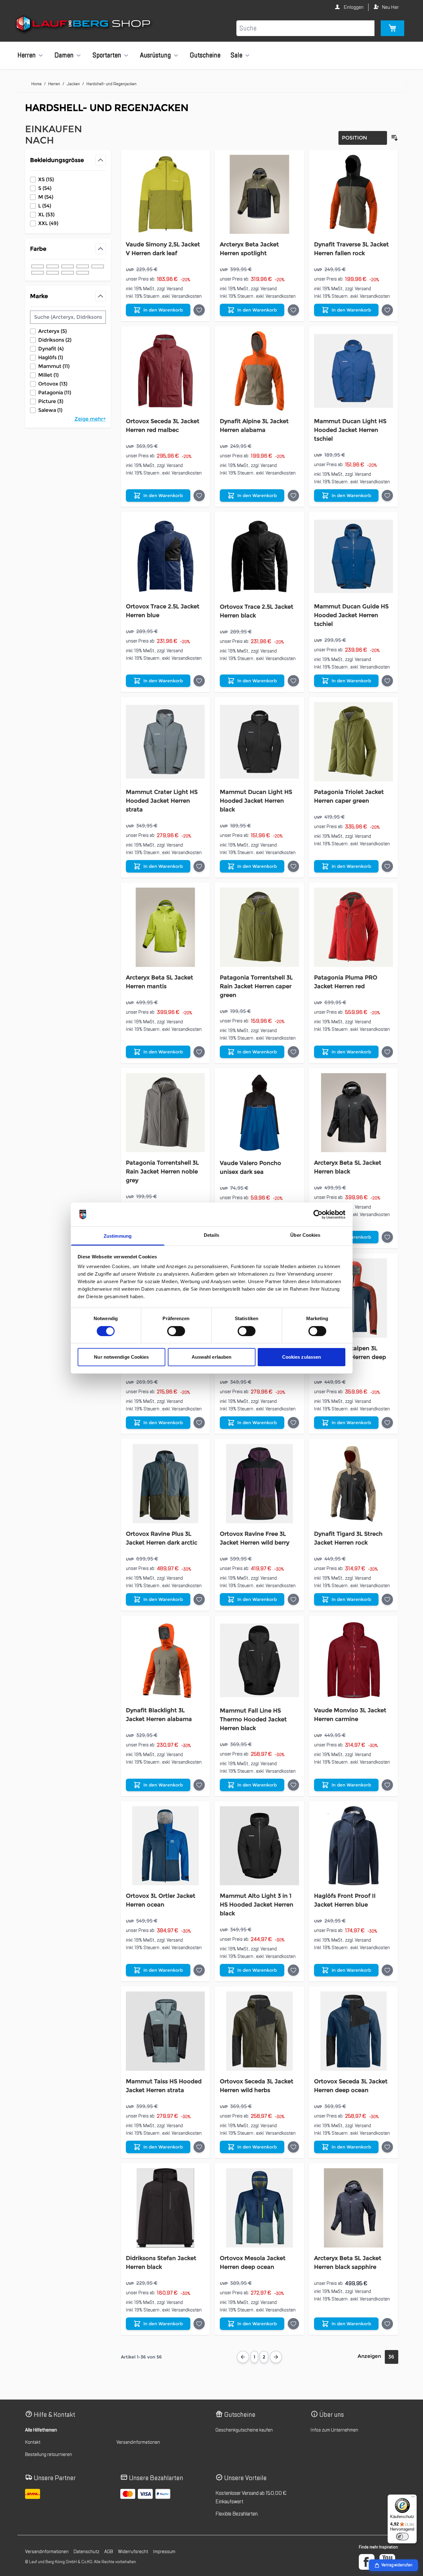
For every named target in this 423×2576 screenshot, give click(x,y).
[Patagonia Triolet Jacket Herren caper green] (354, 742)
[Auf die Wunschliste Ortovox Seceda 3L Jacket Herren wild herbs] (293, 2147)
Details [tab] (211, 1235)
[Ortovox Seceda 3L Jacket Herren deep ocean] (354, 2031)
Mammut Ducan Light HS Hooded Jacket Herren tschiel (350, 430)
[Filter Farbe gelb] (53, 273)
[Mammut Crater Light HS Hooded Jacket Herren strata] (165, 742)
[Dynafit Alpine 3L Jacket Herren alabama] (259, 371)
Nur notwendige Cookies (121, 1357)
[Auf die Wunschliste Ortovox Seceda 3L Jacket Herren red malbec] (199, 496)
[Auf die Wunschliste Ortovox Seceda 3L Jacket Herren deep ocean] (387, 2147)
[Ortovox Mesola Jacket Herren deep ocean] (259, 2208)
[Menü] (413, 2498)
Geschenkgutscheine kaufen (244, 2430)
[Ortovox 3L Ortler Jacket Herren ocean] (165, 1846)
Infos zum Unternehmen (334, 2430)
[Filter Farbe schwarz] (38, 266)
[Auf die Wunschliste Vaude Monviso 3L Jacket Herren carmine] (387, 1785)
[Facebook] (367, 2562)
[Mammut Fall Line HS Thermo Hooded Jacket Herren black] (259, 1660)
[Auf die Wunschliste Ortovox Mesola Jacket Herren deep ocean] (293, 2324)
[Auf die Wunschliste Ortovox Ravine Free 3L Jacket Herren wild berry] (293, 1599)
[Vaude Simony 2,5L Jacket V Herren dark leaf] (165, 194)
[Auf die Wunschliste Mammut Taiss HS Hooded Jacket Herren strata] (199, 2147)
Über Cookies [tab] (305, 1235)
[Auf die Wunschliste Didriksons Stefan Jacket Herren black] (199, 2324)
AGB (109, 2552)
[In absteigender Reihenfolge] (395, 138)
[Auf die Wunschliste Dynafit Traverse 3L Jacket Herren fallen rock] (387, 310)
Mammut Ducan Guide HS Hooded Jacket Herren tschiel (351, 615)
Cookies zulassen (302, 1357)
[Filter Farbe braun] (38, 273)
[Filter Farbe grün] (68, 266)
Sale (236, 55)
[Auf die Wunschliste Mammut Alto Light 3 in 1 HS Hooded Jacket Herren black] (293, 1970)
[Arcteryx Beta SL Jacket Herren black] (354, 1113)
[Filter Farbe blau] (53, 266)
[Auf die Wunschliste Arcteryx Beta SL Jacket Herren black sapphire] (387, 2324)
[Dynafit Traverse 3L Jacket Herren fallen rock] (354, 194)
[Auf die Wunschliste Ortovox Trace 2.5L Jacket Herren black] (293, 681)
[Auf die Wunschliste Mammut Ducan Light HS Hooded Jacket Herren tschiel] (387, 496)
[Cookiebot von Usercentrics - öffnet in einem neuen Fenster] (318, 1215)
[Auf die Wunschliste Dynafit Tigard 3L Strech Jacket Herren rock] (387, 1599)
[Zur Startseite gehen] (84, 25)
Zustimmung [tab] (118, 1236)
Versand (175, 289)
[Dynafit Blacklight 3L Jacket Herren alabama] (165, 1660)
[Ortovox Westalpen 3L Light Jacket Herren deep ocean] (354, 1298)
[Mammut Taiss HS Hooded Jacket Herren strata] (165, 2031)
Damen (64, 55)
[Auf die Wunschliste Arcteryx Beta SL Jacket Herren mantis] (199, 1052)
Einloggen (353, 7)
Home (36, 84)
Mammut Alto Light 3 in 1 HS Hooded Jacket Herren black (257, 1905)
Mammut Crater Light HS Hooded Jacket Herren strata (162, 801)
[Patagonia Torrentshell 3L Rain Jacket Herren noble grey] (165, 1113)
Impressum (164, 2552)
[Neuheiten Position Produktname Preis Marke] (363, 138)
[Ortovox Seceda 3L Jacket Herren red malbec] (165, 371)
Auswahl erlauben (212, 1357)
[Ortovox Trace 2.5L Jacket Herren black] (259, 556)
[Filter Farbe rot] (83, 266)
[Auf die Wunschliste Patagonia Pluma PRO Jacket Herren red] (387, 1052)
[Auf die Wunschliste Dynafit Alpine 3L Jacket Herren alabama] (293, 496)
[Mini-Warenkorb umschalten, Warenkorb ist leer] (392, 28)
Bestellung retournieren (49, 2454)
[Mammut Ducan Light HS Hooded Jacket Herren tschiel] (354, 371)
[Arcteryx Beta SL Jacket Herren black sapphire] (354, 2208)
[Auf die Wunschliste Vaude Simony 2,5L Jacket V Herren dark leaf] (199, 310)
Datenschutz (86, 2552)
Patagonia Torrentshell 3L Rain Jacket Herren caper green (256, 986)
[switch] (176, 1331)
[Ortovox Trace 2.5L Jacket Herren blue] (165, 556)
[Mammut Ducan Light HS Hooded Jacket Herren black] (259, 742)
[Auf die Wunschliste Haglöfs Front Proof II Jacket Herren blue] (387, 1970)
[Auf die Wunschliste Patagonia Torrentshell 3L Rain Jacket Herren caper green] (293, 1052)
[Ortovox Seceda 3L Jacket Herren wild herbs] (259, 2031)
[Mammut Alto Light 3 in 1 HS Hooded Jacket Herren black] (259, 1846)
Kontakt (33, 2442)
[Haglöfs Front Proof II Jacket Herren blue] (354, 1846)
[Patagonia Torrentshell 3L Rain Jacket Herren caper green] (259, 927)
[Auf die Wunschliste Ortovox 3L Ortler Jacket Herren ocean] (199, 1970)
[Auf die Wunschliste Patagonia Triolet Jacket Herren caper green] (387, 866)
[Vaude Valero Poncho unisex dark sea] (259, 1113)
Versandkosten (187, 296)
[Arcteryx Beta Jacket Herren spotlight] (259, 194)
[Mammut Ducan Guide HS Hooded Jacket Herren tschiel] (354, 556)
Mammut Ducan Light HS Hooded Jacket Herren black (256, 801)
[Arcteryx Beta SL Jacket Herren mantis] (165, 927)
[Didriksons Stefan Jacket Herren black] (165, 2208)
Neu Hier (390, 7)
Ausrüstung (155, 55)
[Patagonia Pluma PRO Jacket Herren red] (354, 927)
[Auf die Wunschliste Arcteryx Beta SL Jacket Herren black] (387, 1237)
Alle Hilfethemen (41, 2430)
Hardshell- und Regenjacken (111, 84)
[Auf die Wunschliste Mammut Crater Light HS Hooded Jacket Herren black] (293, 1423)
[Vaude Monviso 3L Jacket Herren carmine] (354, 1660)
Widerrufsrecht (133, 2552)
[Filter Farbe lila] (68, 273)
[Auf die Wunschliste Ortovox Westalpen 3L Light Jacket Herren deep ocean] (387, 1423)
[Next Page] (276, 2357)
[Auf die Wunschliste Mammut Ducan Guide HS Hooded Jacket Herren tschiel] (387, 681)
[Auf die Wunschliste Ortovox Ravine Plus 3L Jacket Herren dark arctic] (199, 1599)
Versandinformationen (138, 2442)
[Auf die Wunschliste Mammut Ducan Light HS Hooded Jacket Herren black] (293, 866)
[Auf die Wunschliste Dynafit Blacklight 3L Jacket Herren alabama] (199, 1785)
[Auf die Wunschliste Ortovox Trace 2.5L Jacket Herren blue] (199, 681)
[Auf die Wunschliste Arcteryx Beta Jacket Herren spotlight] (293, 310)
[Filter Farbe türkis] (83, 273)
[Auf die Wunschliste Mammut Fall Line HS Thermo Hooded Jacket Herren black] (293, 1785)
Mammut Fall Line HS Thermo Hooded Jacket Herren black (253, 1719)
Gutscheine (205, 55)
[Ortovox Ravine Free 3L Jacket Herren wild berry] (259, 1484)
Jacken (73, 84)
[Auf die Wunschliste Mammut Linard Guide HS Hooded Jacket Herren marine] (199, 1423)
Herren (27, 55)
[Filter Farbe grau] (98, 266)
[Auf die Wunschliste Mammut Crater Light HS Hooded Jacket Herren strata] (199, 866)
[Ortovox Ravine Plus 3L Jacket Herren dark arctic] (165, 1484)
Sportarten (107, 55)
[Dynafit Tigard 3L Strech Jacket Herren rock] (354, 1484)
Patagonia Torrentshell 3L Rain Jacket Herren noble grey (162, 1172)
